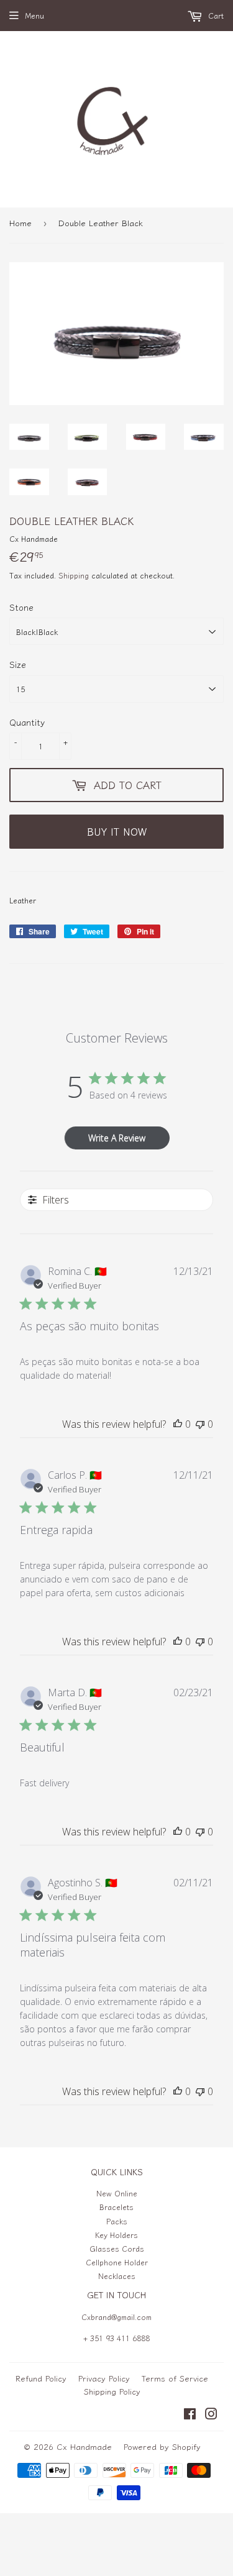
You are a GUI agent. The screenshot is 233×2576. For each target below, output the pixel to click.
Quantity (27, 722)
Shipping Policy (112, 2391)
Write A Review (117, 1138)
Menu (34, 15)
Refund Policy (41, 2378)
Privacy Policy (104, 2378)
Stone (21, 607)
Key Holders (116, 2235)
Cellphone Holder (117, 2262)
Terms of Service (175, 2378)
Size (18, 664)
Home (21, 223)
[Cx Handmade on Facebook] (190, 2415)
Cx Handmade (84, 2446)
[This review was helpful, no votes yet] (178, 1424)
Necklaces (117, 2276)
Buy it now (117, 831)
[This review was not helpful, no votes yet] (200, 1424)
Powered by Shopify (162, 2446)
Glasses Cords (117, 2248)
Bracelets (116, 2207)
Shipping (74, 575)
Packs (117, 2221)
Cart (215, 15)
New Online (117, 2193)
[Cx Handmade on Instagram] (211, 2415)
